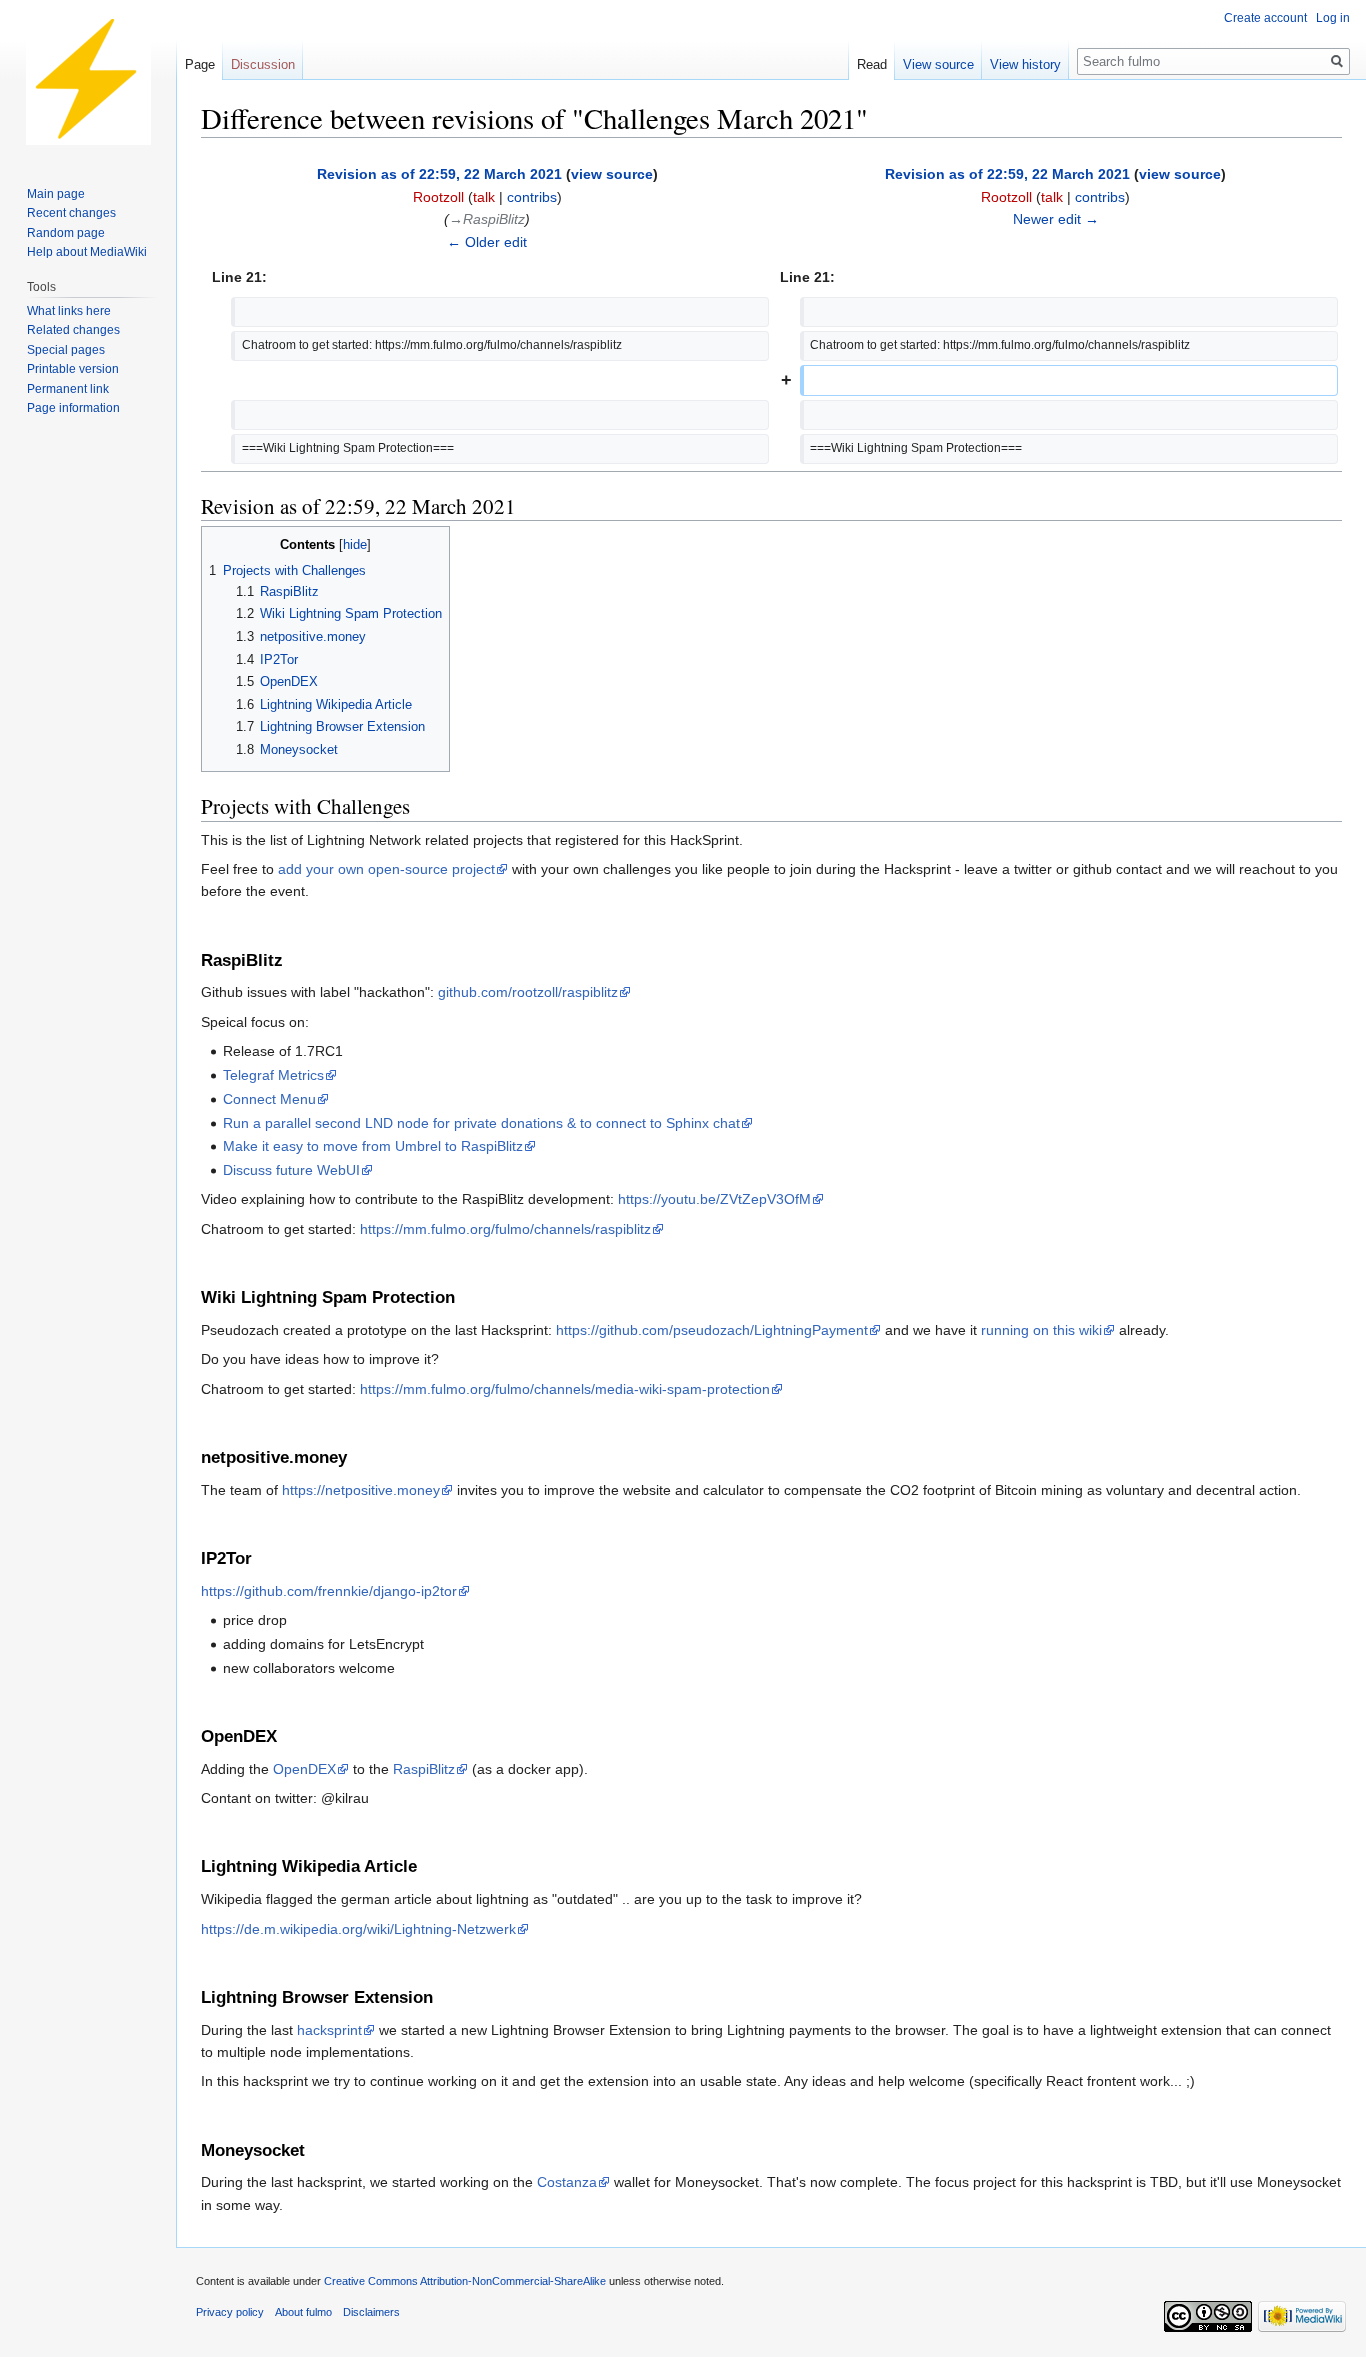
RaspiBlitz (424, 1769)
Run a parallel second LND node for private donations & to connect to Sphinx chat (481, 1123)
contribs (532, 197)
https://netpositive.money (361, 1490)
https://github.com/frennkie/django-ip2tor (329, 1591)
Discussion (263, 64)
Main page (56, 194)
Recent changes (71, 213)
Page (200, 64)
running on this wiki (1041, 1330)
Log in (1333, 18)
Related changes (73, 330)
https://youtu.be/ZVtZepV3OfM (714, 1199)
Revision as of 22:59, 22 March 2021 (439, 174)
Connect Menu (269, 1099)
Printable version (73, 369)
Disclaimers (371, 2312)
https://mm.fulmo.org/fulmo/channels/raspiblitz (505, 1229)
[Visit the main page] (88, 80)
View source (938, 64)
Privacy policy (230, 2312)
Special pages (66, 350)
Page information (73, 408)
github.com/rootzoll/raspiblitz (528, 992)
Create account (1265, 18)
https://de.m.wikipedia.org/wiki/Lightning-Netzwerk (358, 1929)
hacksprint (329, 2030)
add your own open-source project (386, 869)
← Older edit (487, 242)
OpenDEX (304, 1769)
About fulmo (303, 2312)
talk (484, 197)
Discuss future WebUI (291, 1170)
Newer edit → (1056, 219)
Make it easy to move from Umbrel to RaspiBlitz (373, 1146)
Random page (66, 233)
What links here (69, 311)
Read (872, 64)
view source (612, 174)
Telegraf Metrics (273, 1075)
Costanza (567, 2182)
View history (1025, 64)
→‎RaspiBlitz (487, 219)
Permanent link (68, 389)
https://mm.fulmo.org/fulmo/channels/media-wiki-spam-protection (565, 1389)
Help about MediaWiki (87, 252)
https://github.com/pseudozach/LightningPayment (712, 1330)
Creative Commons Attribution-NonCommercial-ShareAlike (465, 2281)
